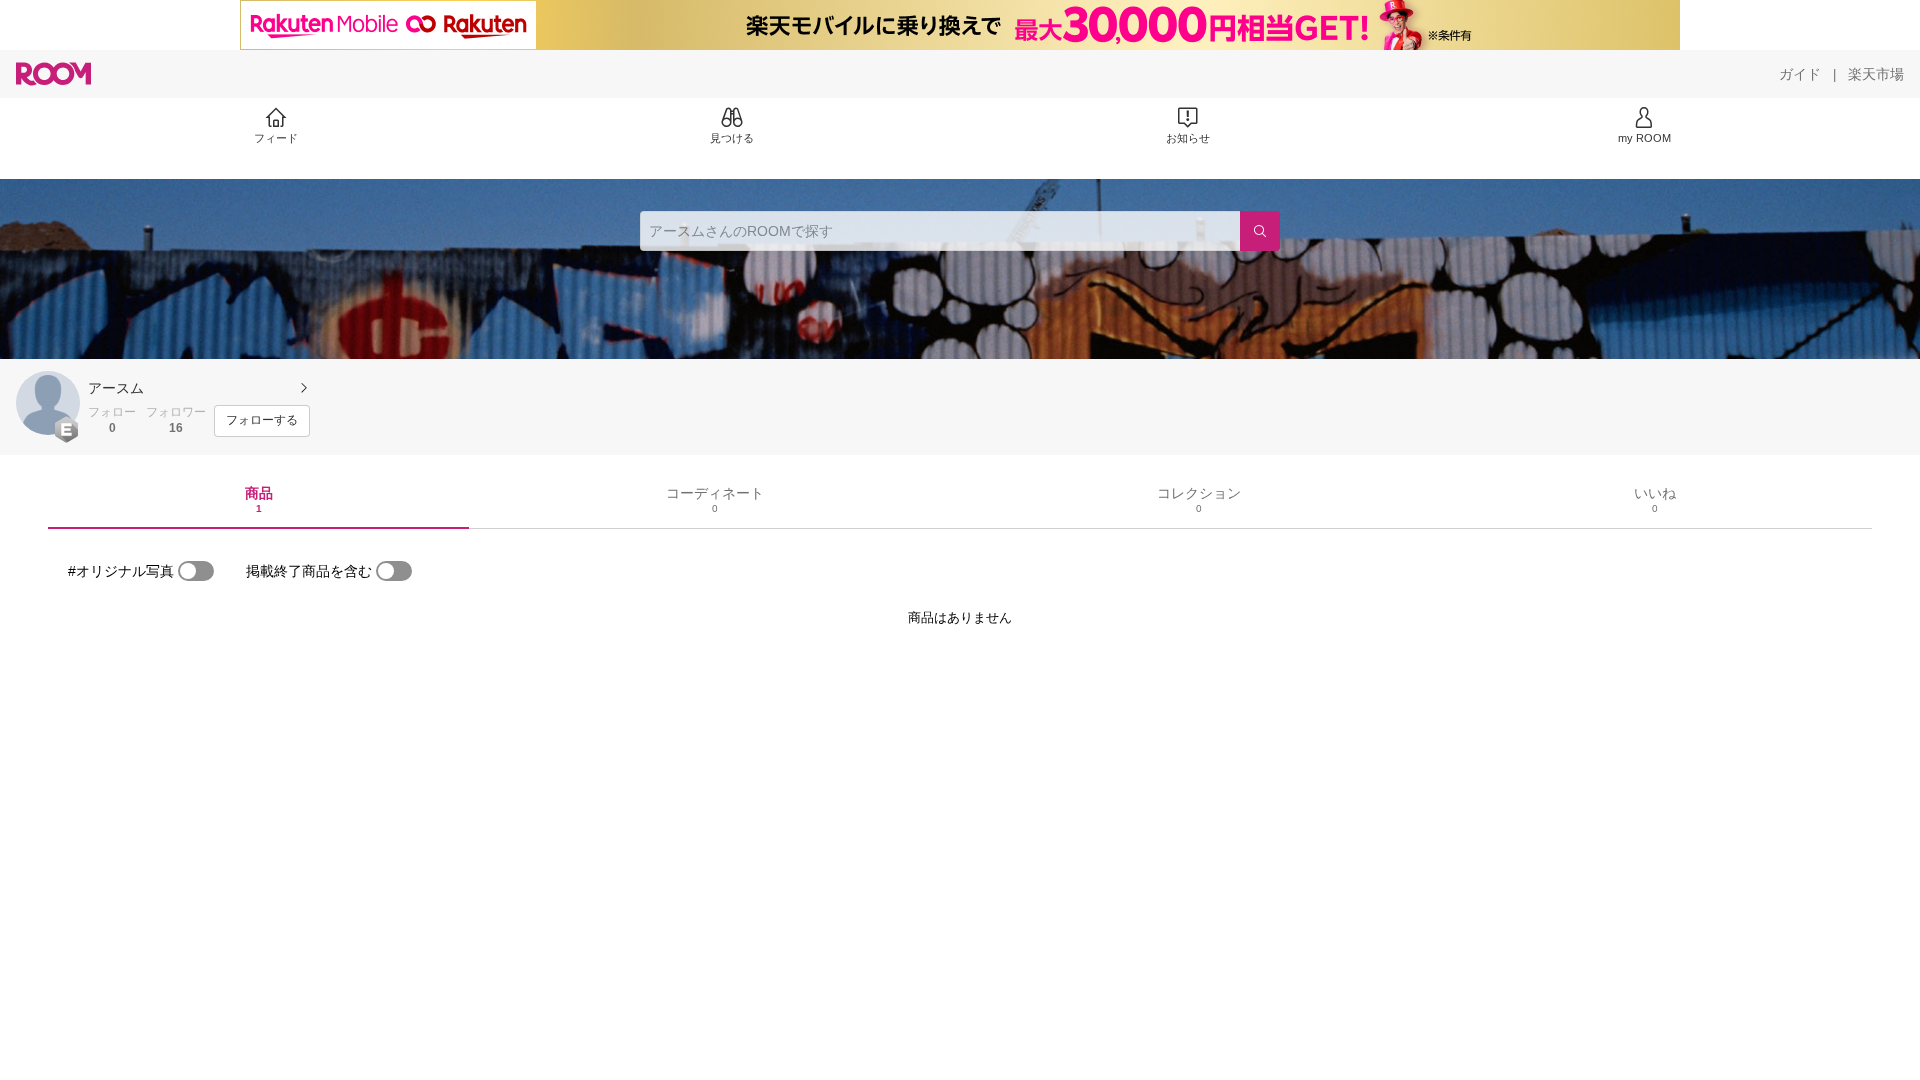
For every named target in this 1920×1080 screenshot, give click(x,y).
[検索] (1260, 231)
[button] (48, 403)
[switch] (196, 571)
